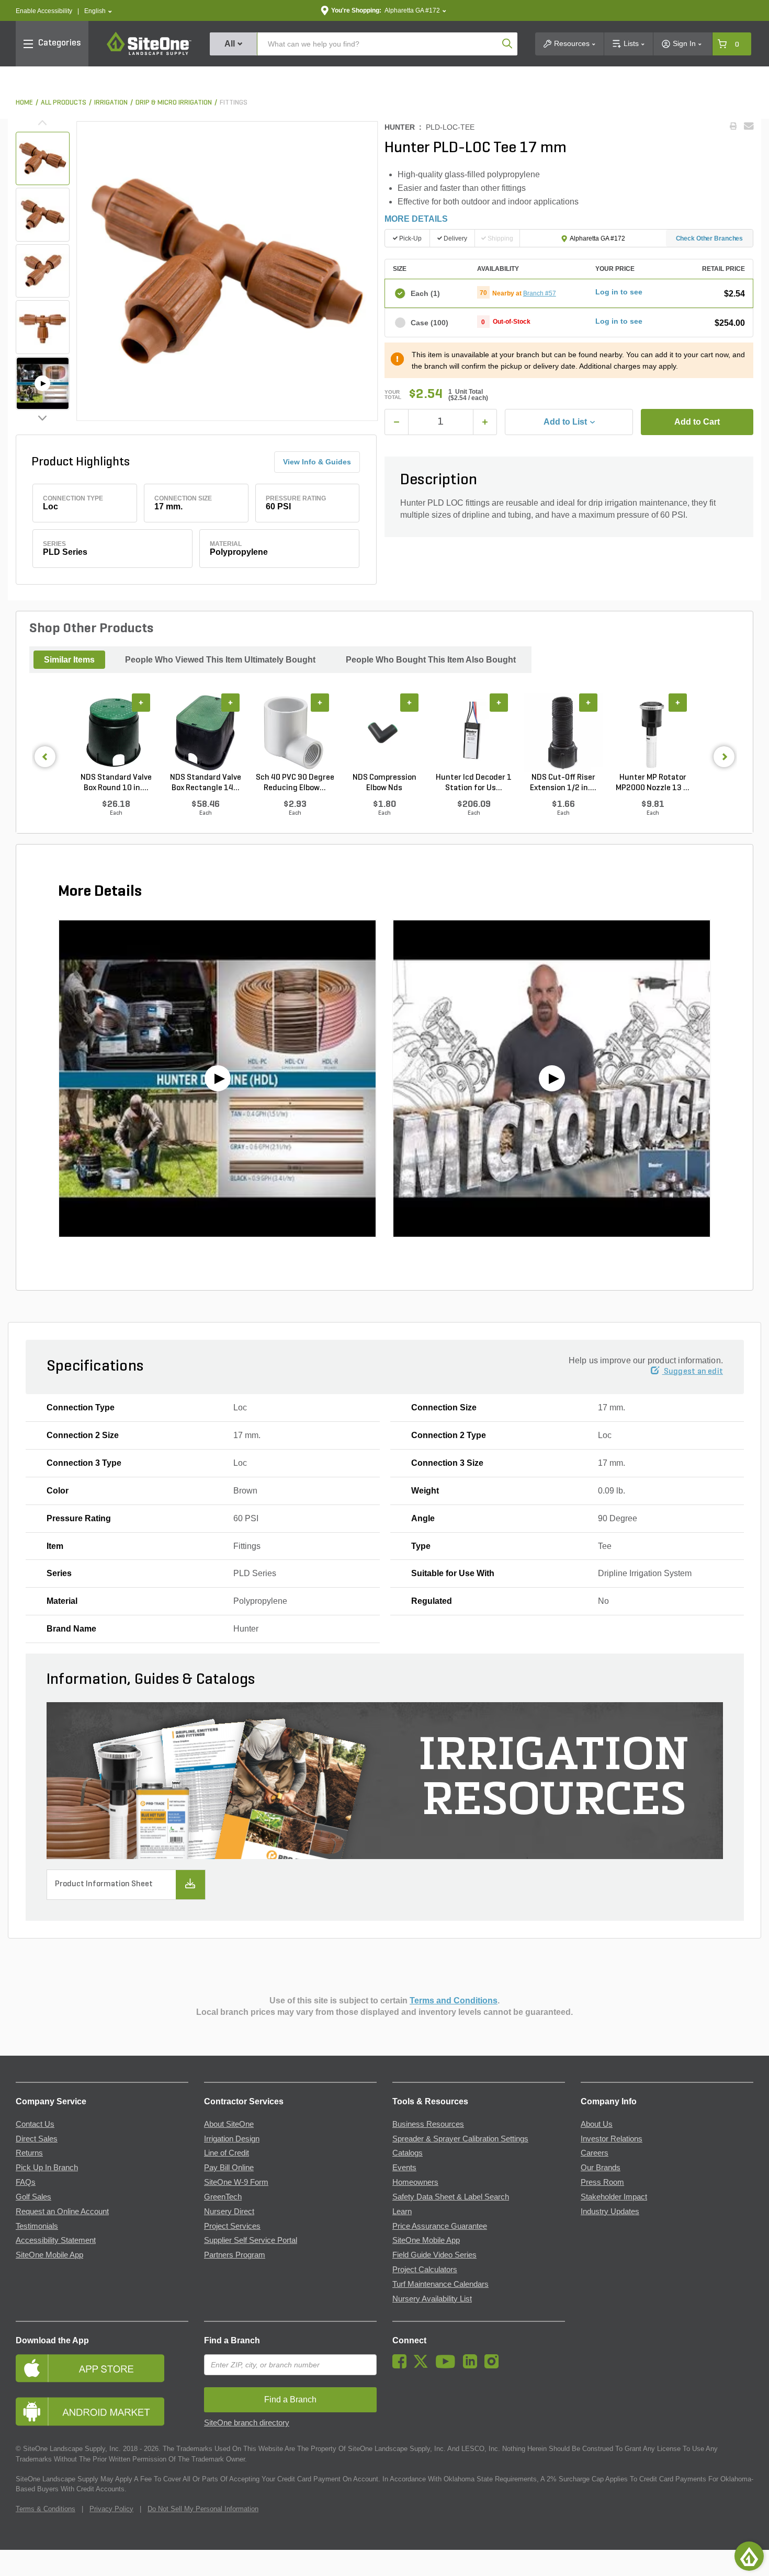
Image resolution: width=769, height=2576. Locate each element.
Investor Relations (612, 2139)
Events (404, 2168)
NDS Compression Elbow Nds (384, 783)
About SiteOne (229, 2124)
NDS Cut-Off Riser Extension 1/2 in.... (563, 783)
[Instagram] (494, 2366)
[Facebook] (402, 2366)
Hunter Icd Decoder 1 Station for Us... (474, 783)
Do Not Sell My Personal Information (203, 2509)
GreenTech (223, 2197)
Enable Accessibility (44, 11)
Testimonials (37, 2226)
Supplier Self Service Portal (251, 2240)
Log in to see (619, 292)
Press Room (602, 2182)
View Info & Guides (317, 462)
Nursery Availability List (432, 2299)
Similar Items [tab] (69, 660)
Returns (29, 2153)
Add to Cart (697, 422)
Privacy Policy (111, 2509)
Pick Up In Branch (47, 2168)
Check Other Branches (710, 238)
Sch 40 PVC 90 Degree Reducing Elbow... (295, 783)
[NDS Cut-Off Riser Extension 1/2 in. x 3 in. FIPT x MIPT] (563, 733)
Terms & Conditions (46, 2509)
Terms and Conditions (454, 2001)
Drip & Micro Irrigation (174, 103)
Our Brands (601, 2168)
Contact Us (35, 2124)
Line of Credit (227, 2153)
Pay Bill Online (229, 2168)
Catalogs (408, 2153)
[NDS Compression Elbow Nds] (384, 733)
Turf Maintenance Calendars (440, 2284)
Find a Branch (232, 2340)
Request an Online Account (62, 2212)
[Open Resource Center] (749, 2556)
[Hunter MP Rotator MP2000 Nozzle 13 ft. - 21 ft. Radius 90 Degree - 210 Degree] (653, 733)
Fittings (234, 103)
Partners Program (235, 2255)
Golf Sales (33, 2197)
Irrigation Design (232, 2139)
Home (24, 103)
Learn (402, 2212)
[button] (98, 11)
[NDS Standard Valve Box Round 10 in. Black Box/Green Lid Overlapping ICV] (116, 733)
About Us (597, 2124)
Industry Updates (610, 2212)
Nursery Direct (229, 2212)
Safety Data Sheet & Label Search (451, 2197)
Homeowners (415, 2182)
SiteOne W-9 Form (236, 2182)
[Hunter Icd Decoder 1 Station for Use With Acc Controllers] (474, 733)
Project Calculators (425, 2270)
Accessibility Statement (56, 2240)
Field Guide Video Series (434, 2255)
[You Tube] (448, 2366)
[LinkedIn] (473, 2366)
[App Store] (102, 2368)
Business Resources (428, 2124)
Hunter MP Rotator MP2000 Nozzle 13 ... (653, 783)
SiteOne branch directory (247, 2423)
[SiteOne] (149, 53)
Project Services (232, 2226)
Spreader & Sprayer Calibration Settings (460, 2139)
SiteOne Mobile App (49, 2255)
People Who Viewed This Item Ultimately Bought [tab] (220, 660)
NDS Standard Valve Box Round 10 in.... (116, 783)
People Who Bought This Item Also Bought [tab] (431, 660)
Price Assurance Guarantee (440, 2226)
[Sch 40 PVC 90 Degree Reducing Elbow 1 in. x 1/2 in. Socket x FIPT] (295, 733)
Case (429, 323)
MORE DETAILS (416, 219)
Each (425, 293)
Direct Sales (37, 2139)
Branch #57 (540, 293)
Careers (595, 2153)
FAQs (26, 2182)
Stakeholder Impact (614, 2197)
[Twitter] (423, 2366)
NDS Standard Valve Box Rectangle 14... (206, 783)
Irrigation (111, 103)
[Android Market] (102, 2412)
